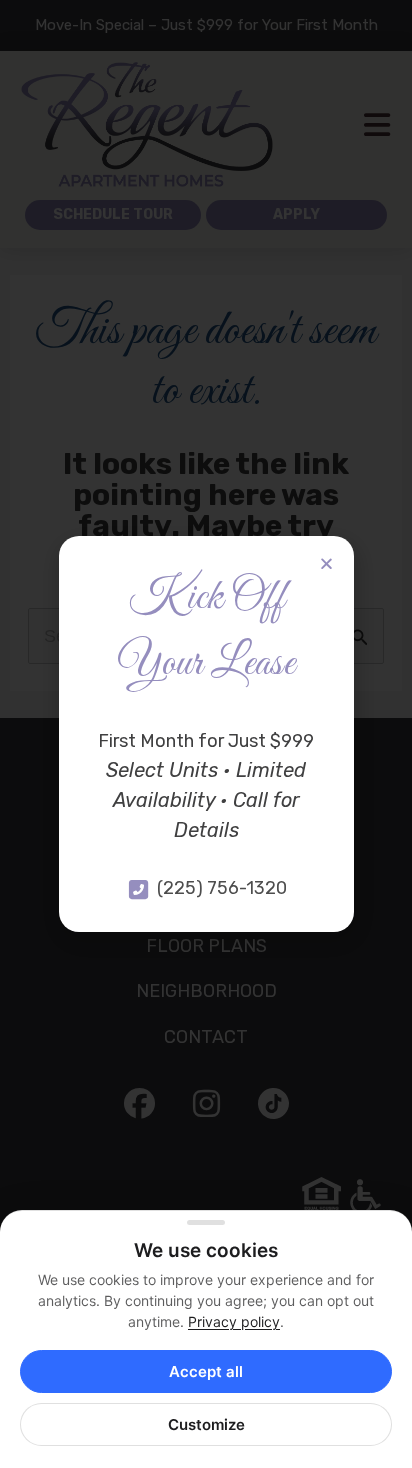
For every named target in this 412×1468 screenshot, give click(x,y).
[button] (326, 563)
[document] (206, 734)
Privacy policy (234, 1321)
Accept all (206, 1371)
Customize (206, 1424)
